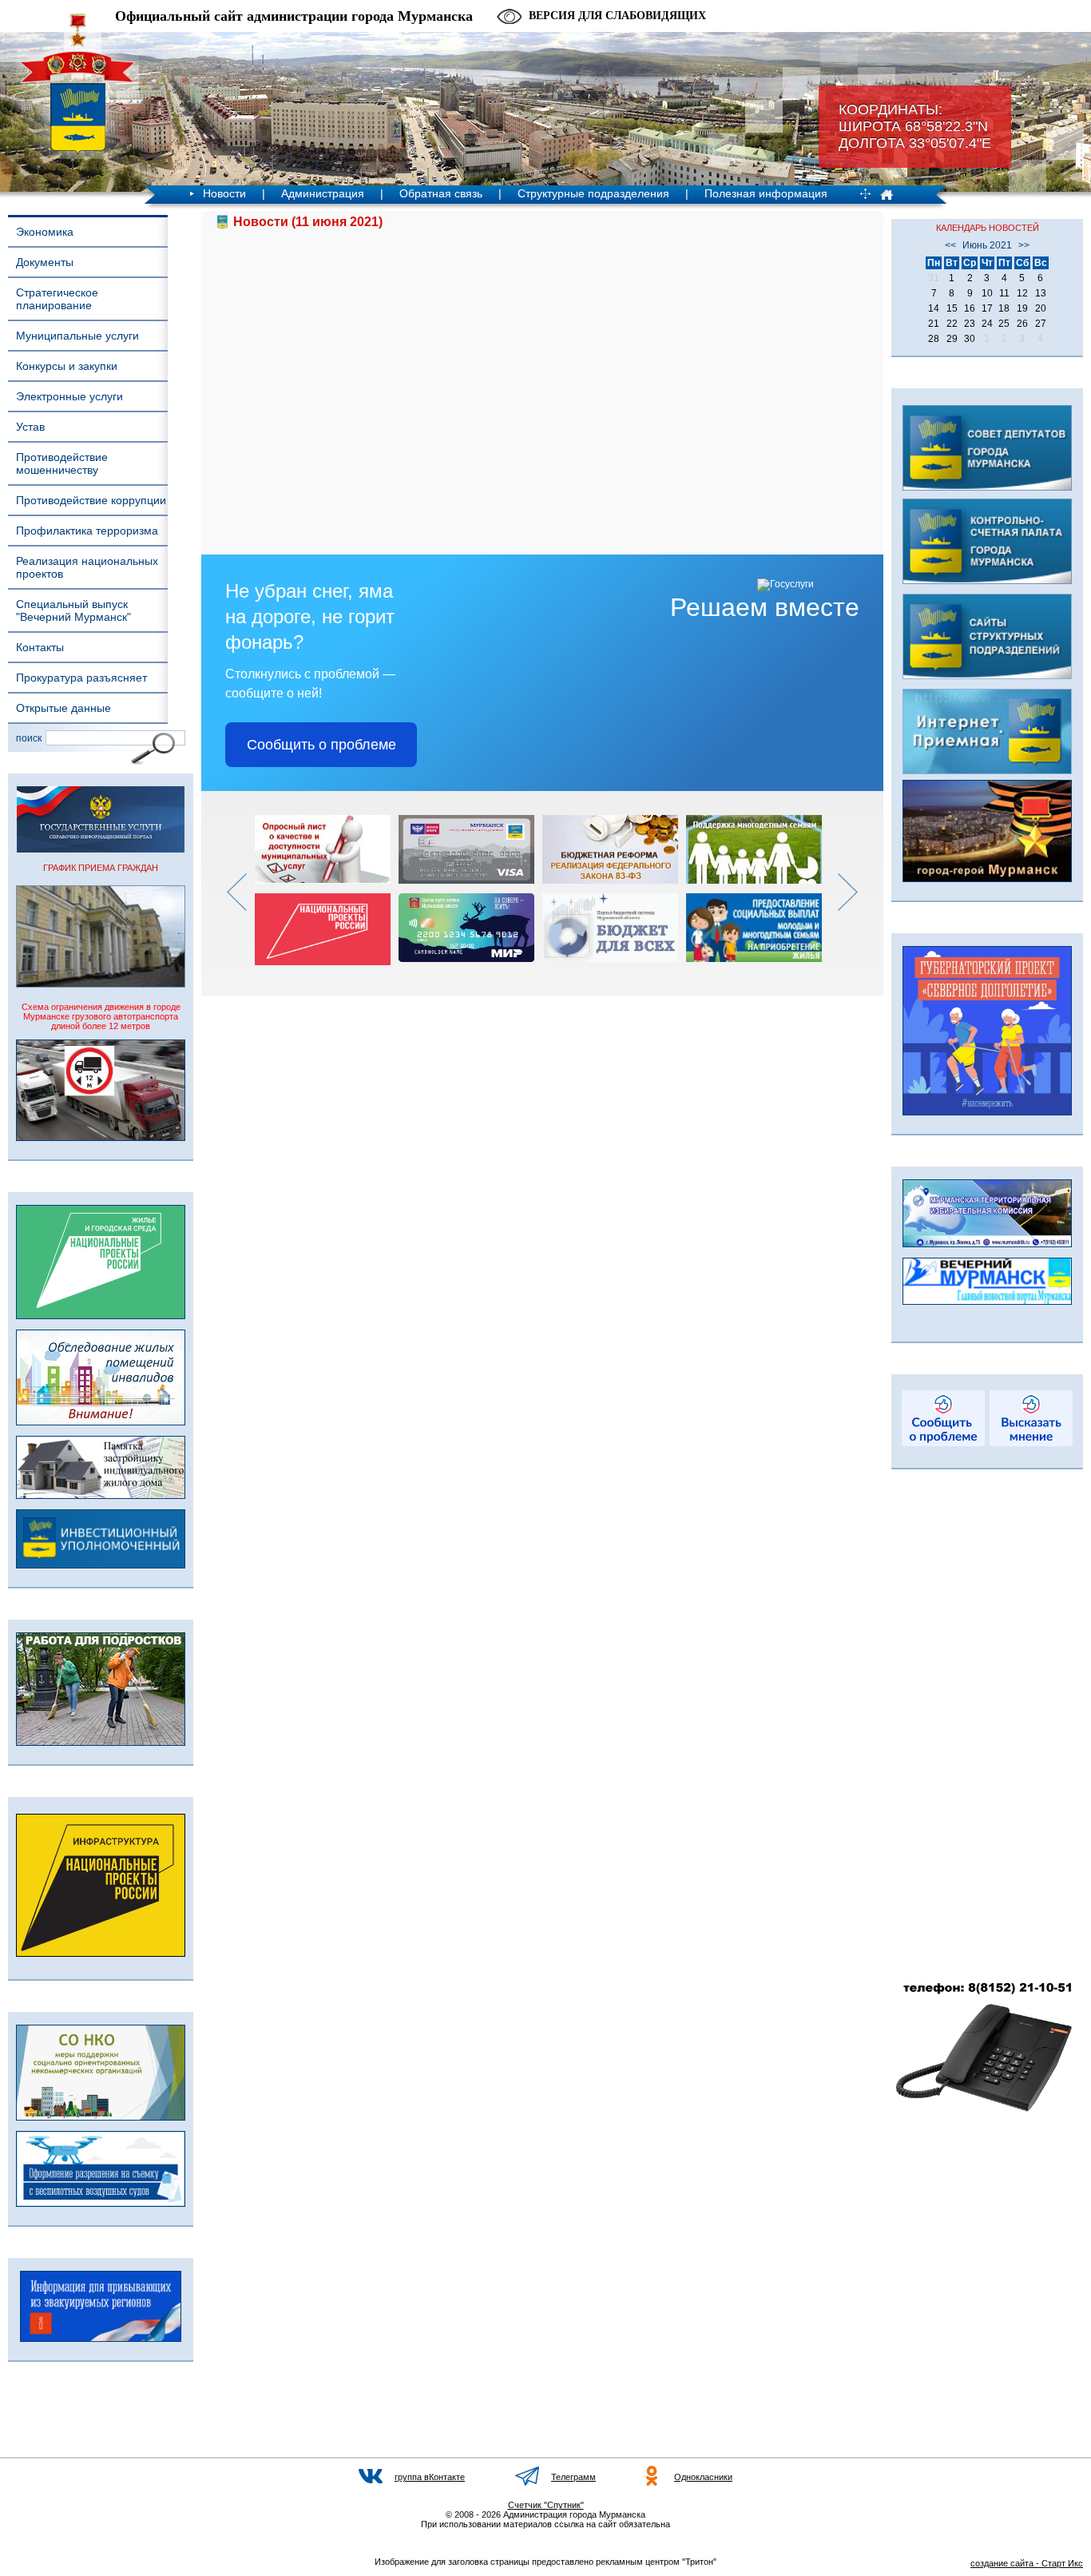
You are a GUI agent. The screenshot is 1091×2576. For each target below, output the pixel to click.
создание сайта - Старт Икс (1027, 2563)
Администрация (323, 193)
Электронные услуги (69, 396)
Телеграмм (573, 2477)
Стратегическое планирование (57, 299)
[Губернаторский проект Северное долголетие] (987, 1112)
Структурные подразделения (593, 193)
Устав (30, 427)
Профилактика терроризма (87, 531)
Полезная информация (766, 193)
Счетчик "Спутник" (546, 2505)
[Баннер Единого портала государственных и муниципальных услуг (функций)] (101, 849)
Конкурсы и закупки (67, 366)
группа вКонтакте (430, 2477)
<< (950, 245)
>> (1024, 245)
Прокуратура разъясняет (81, 678)
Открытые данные (63, 708)
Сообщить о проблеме (321, 745)
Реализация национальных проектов (87, 567)
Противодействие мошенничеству (62, 463)
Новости (224, 193)
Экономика (45, 232)
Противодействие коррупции (91, 500)
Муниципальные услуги (77, 336)
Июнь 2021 (987, 245)
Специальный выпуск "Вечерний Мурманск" (73, 610)
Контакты (40, 647)
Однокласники (703, 2477)
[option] (327, 890)
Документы (45, 262)
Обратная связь (441, 193)
